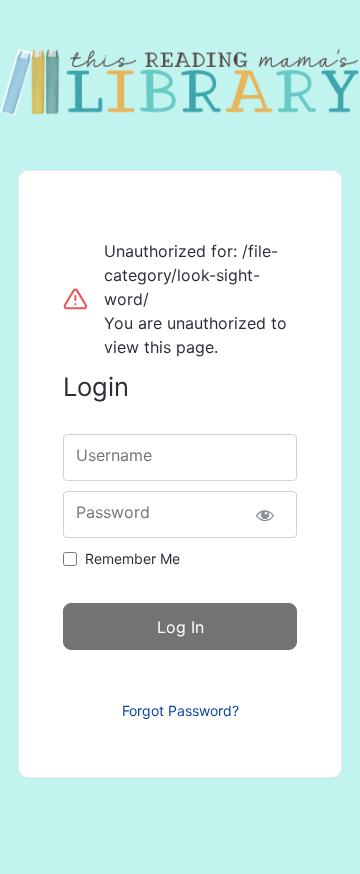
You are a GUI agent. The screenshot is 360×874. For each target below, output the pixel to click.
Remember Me (132, 558)
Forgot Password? (180, 710)
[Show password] (264, 514)
